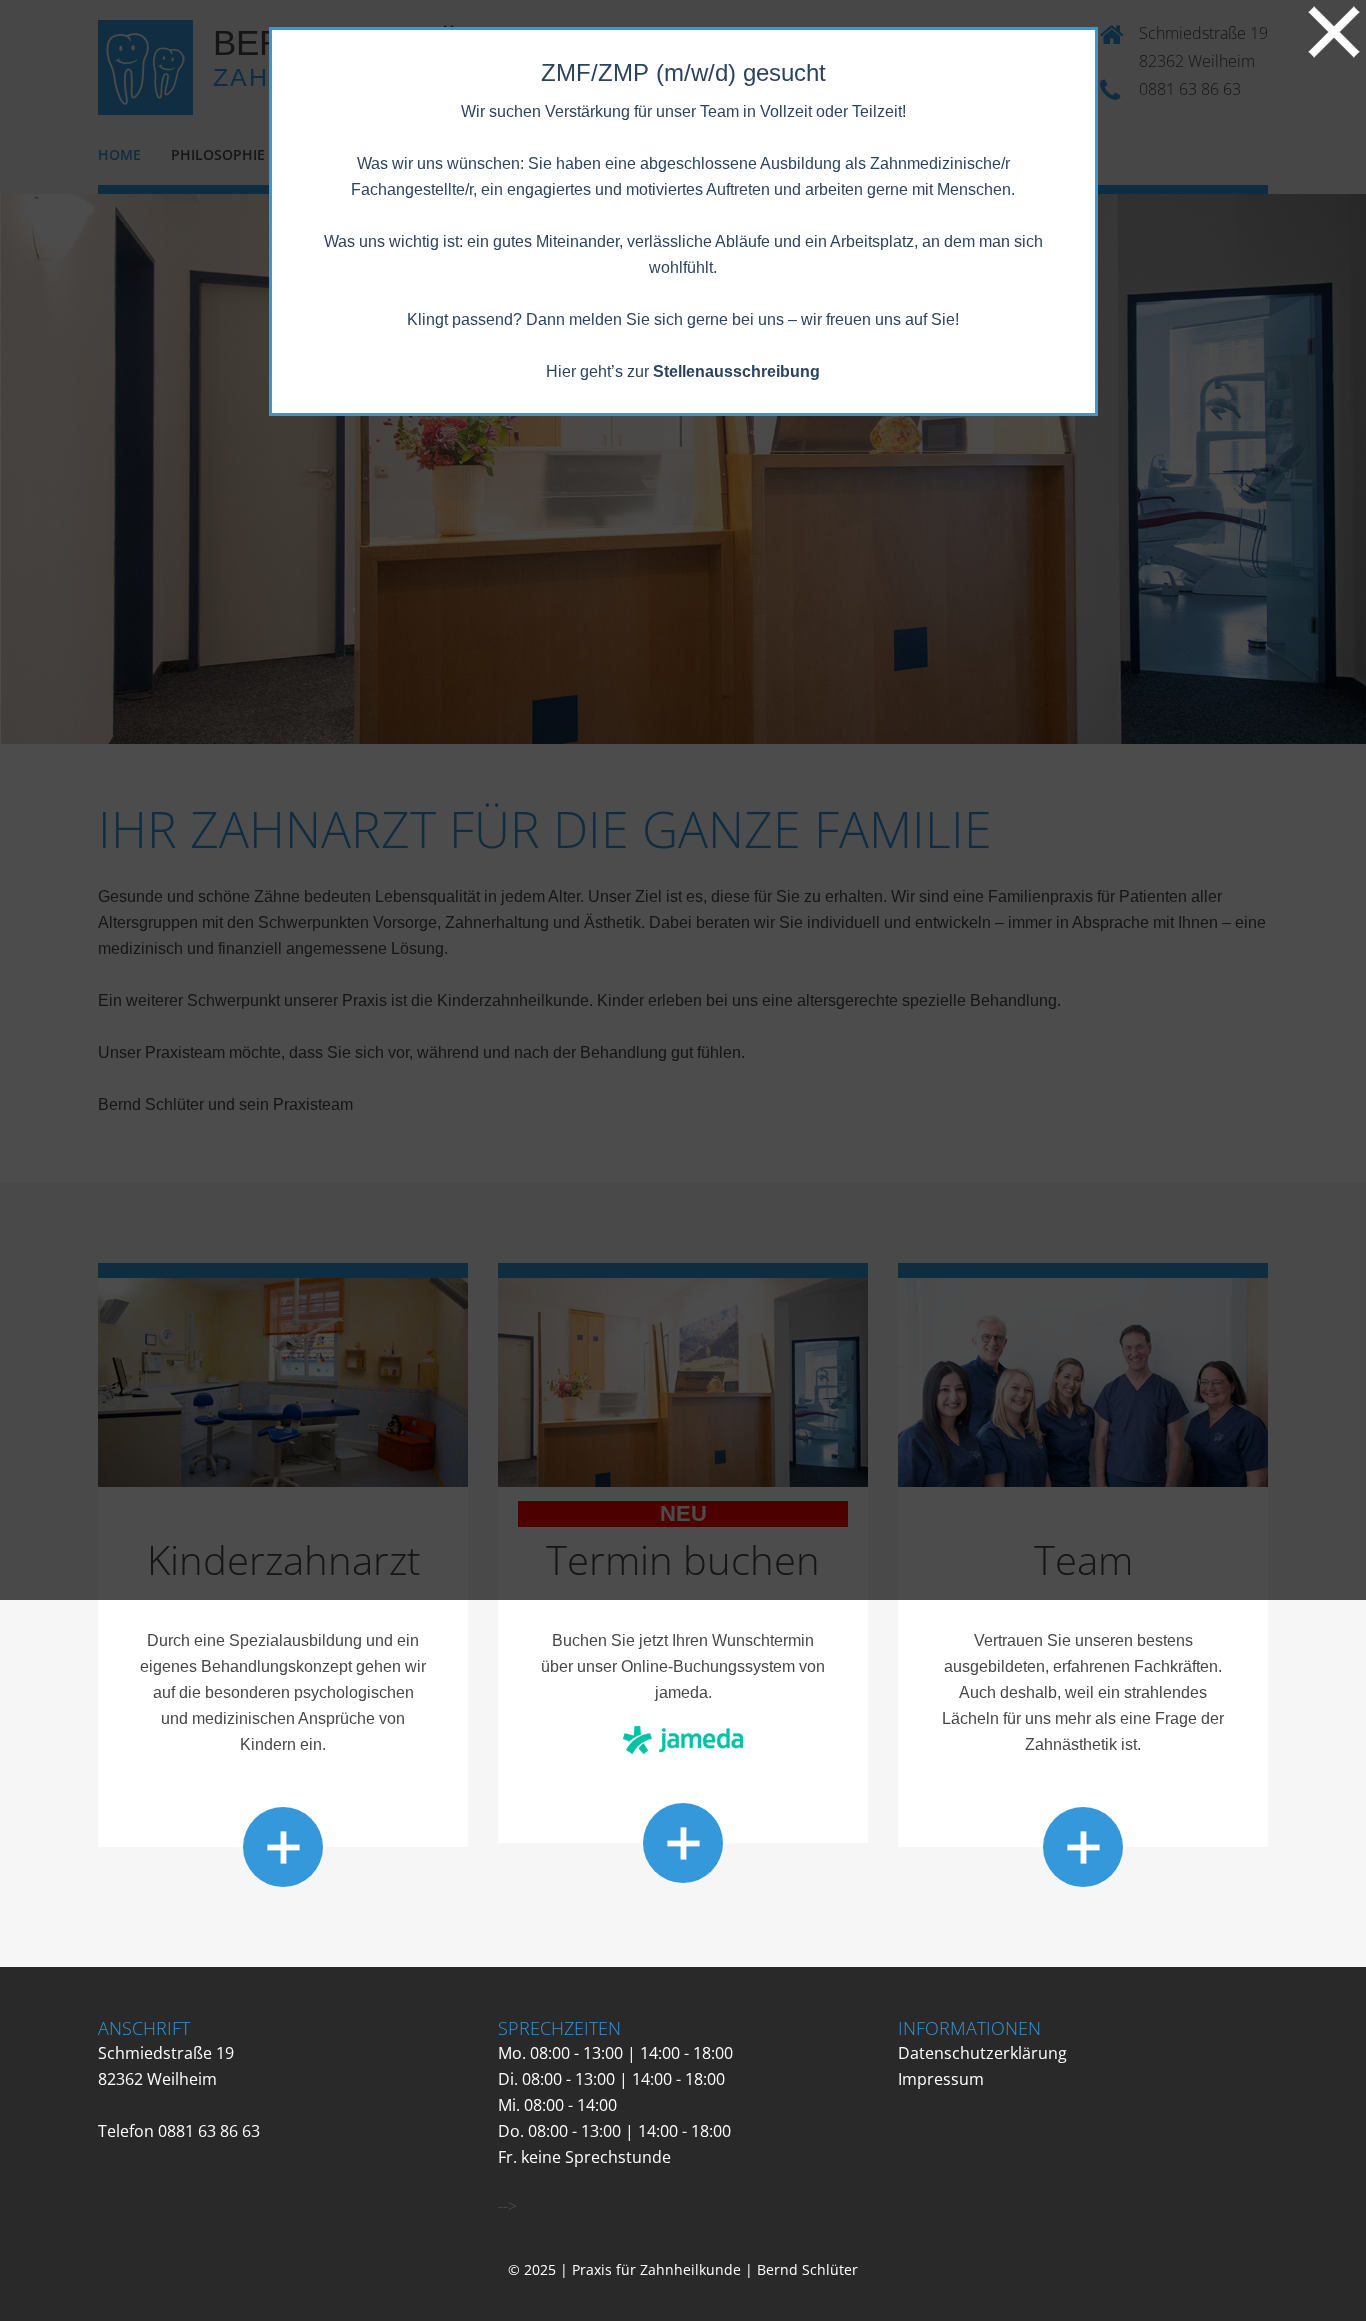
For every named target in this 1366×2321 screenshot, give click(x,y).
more (283, 1847)
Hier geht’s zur (683, 371)
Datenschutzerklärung (982, 2053)
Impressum (941, 2079)
